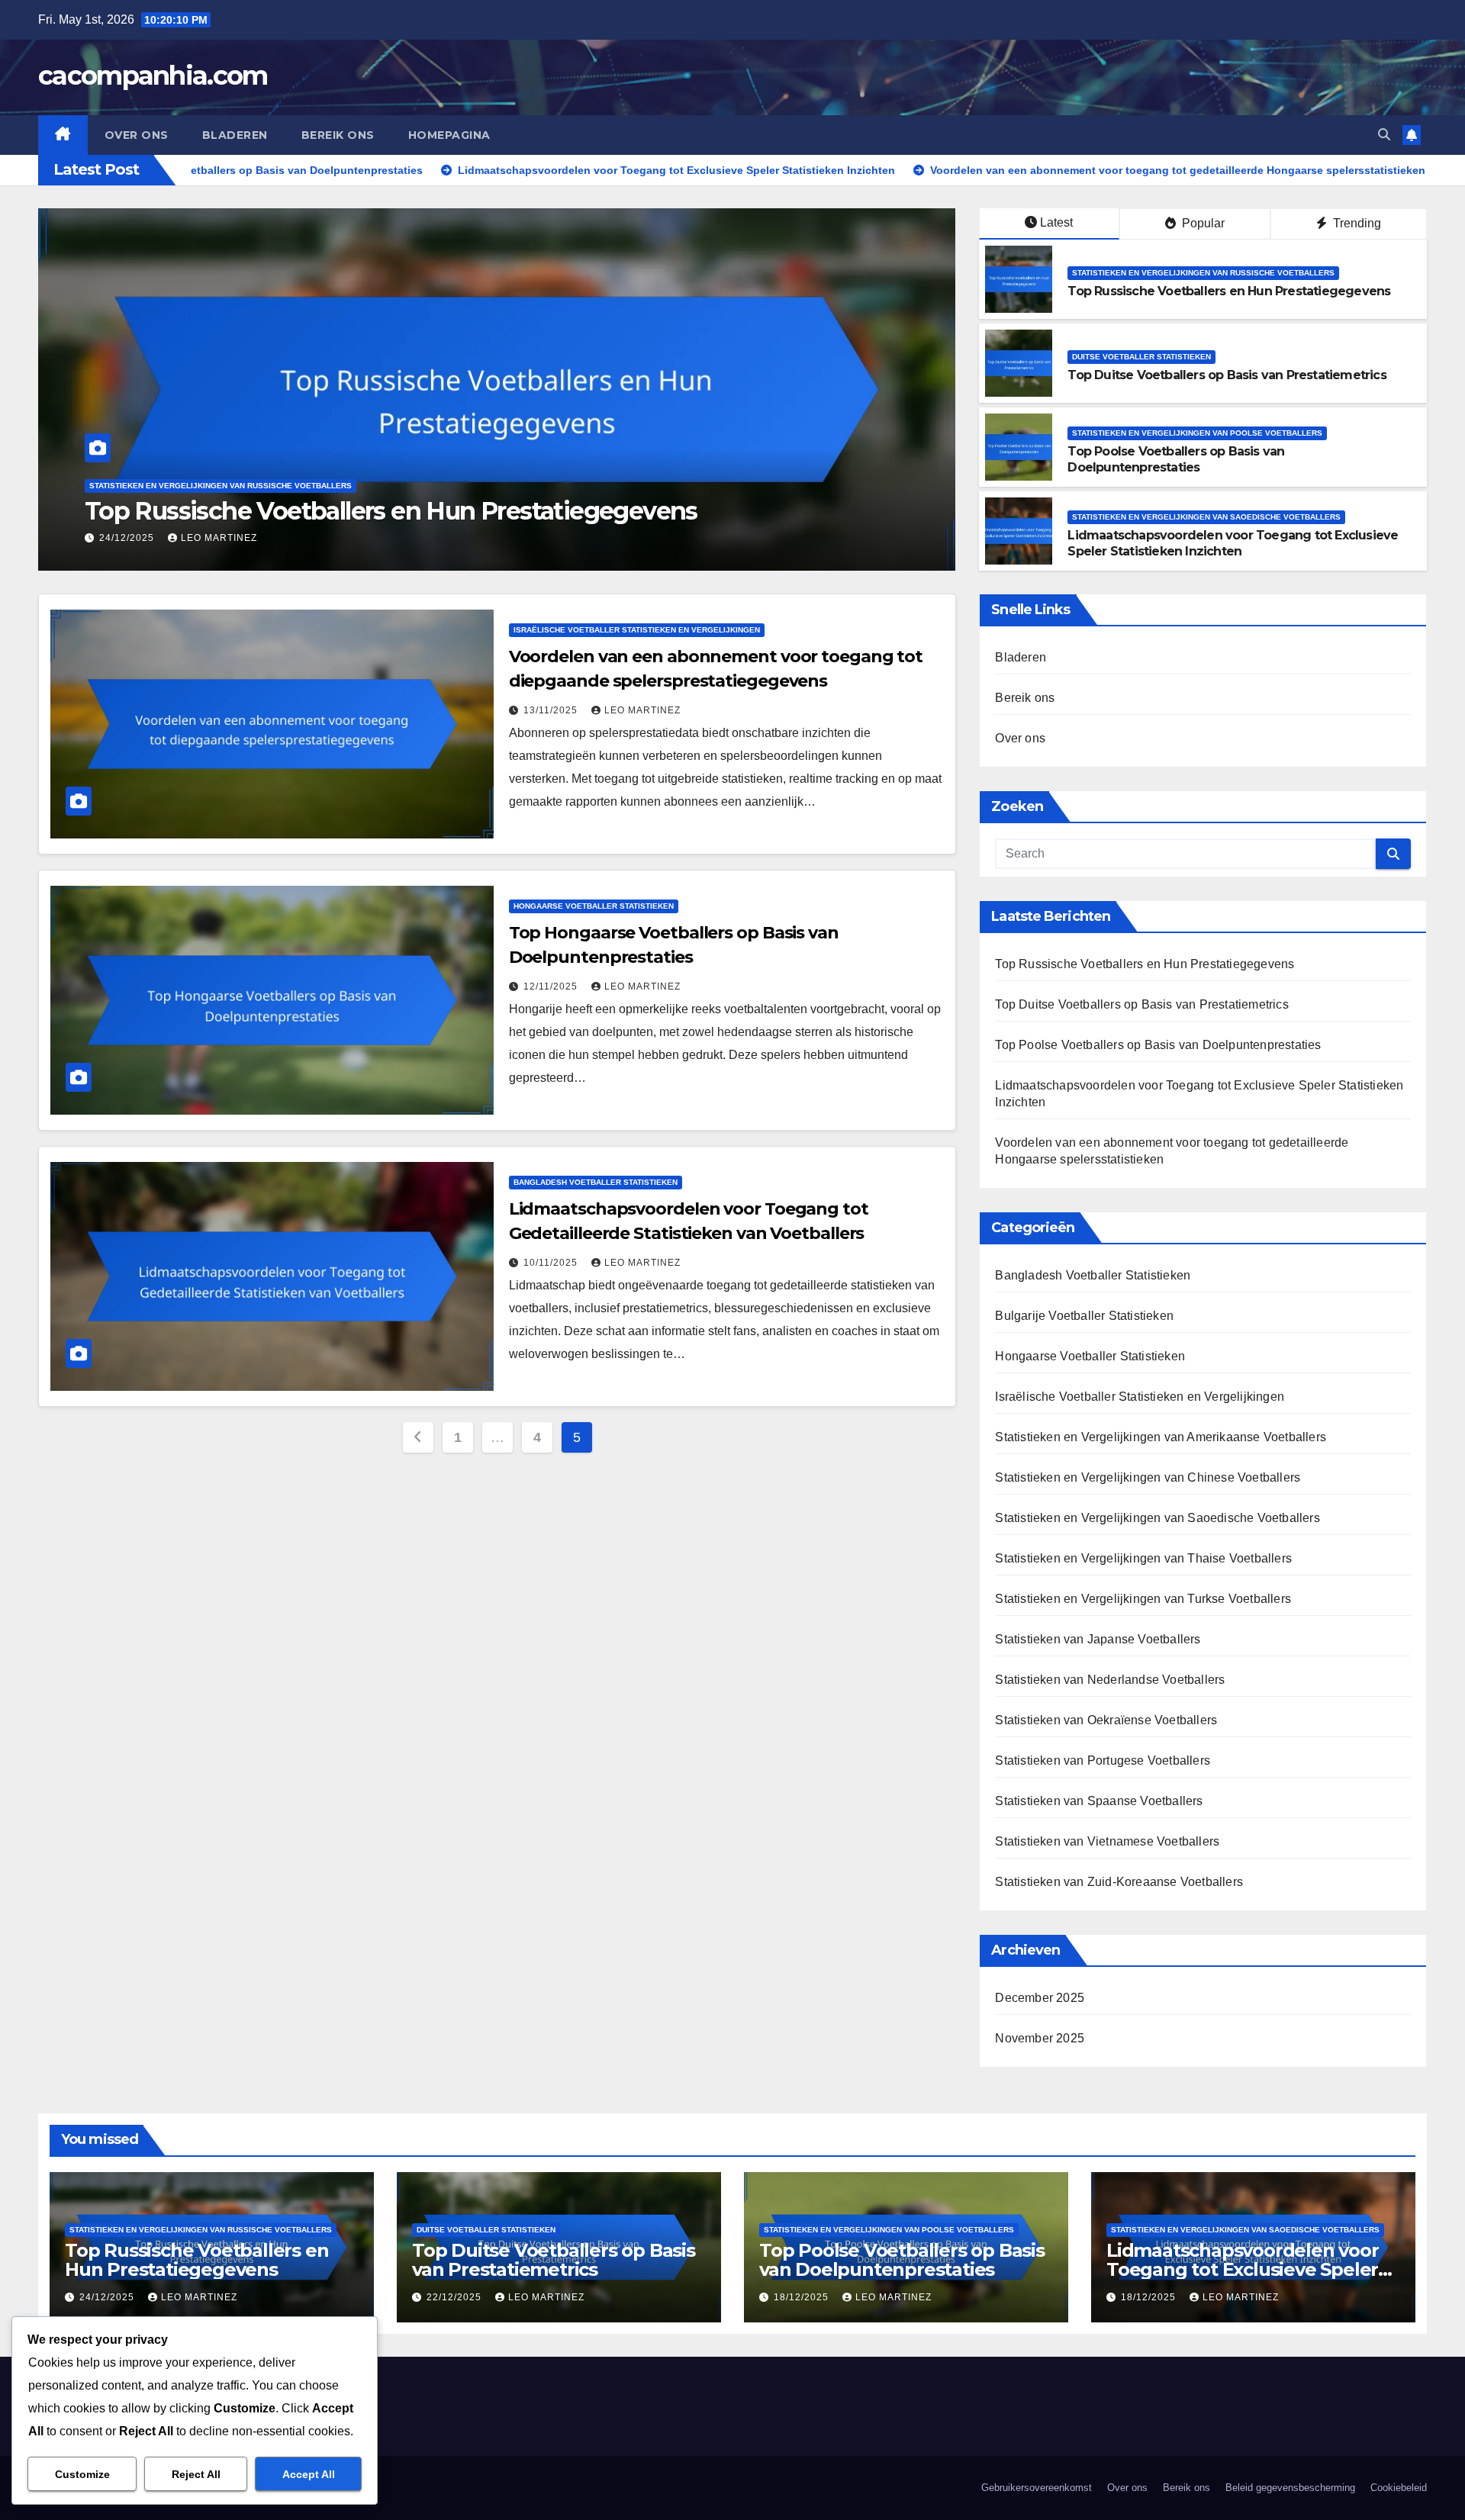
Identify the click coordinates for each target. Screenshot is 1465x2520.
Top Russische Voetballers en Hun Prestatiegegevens (1229, 291)
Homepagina (449, 135)
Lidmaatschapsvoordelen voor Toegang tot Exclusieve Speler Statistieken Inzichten (1233, 543)
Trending (1356, 223)
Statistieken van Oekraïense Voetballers (1106, 1720)
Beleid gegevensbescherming (1290, 2488)
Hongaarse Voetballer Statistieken (594, 906)
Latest (1056, 222)
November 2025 (1040, 2038)
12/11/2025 (552, 986)
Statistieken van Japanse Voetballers (1098, 1639)
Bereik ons (338, 135)
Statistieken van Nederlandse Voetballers (1110, 1680)
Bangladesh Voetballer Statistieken (596, 1182)
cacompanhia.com (153, 76)
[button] (1384, 135)
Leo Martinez (219, 538)
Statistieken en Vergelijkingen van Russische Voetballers (1203, 273)
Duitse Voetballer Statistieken (159, 486)
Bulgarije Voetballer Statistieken (1084, 1316)
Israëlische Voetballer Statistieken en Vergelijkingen (637, 630)
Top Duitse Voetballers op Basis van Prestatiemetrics (387, 511)
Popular (1202, 223)
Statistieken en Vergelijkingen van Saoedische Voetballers (1206, 517)
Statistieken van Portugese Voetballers (1103, 1760)
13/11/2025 (552, 710)
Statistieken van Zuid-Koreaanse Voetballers (1119, 1882)
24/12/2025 (108, 2297)
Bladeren (235, 135)
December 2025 (1040, 1998)
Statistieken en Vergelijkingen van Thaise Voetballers (1143, 1558)
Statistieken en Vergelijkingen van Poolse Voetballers (1197, 433)
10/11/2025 (552, 1263)
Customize (82, 2474)
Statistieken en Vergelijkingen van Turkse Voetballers (1143, 1599)
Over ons (137, 135)
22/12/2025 (128, 538)
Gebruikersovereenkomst (1037, 2488)
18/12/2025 (803, 2297)
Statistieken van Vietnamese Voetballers (1107, 1841)
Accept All (309, 2474)
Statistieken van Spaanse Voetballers (1099, 1801)
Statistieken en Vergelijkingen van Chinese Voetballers (1148, 1477)
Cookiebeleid (1399, 2488)
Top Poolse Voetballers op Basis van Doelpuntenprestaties (1176, 459)
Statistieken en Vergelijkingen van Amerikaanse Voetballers (1161, 1437)
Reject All (196, 2474)
